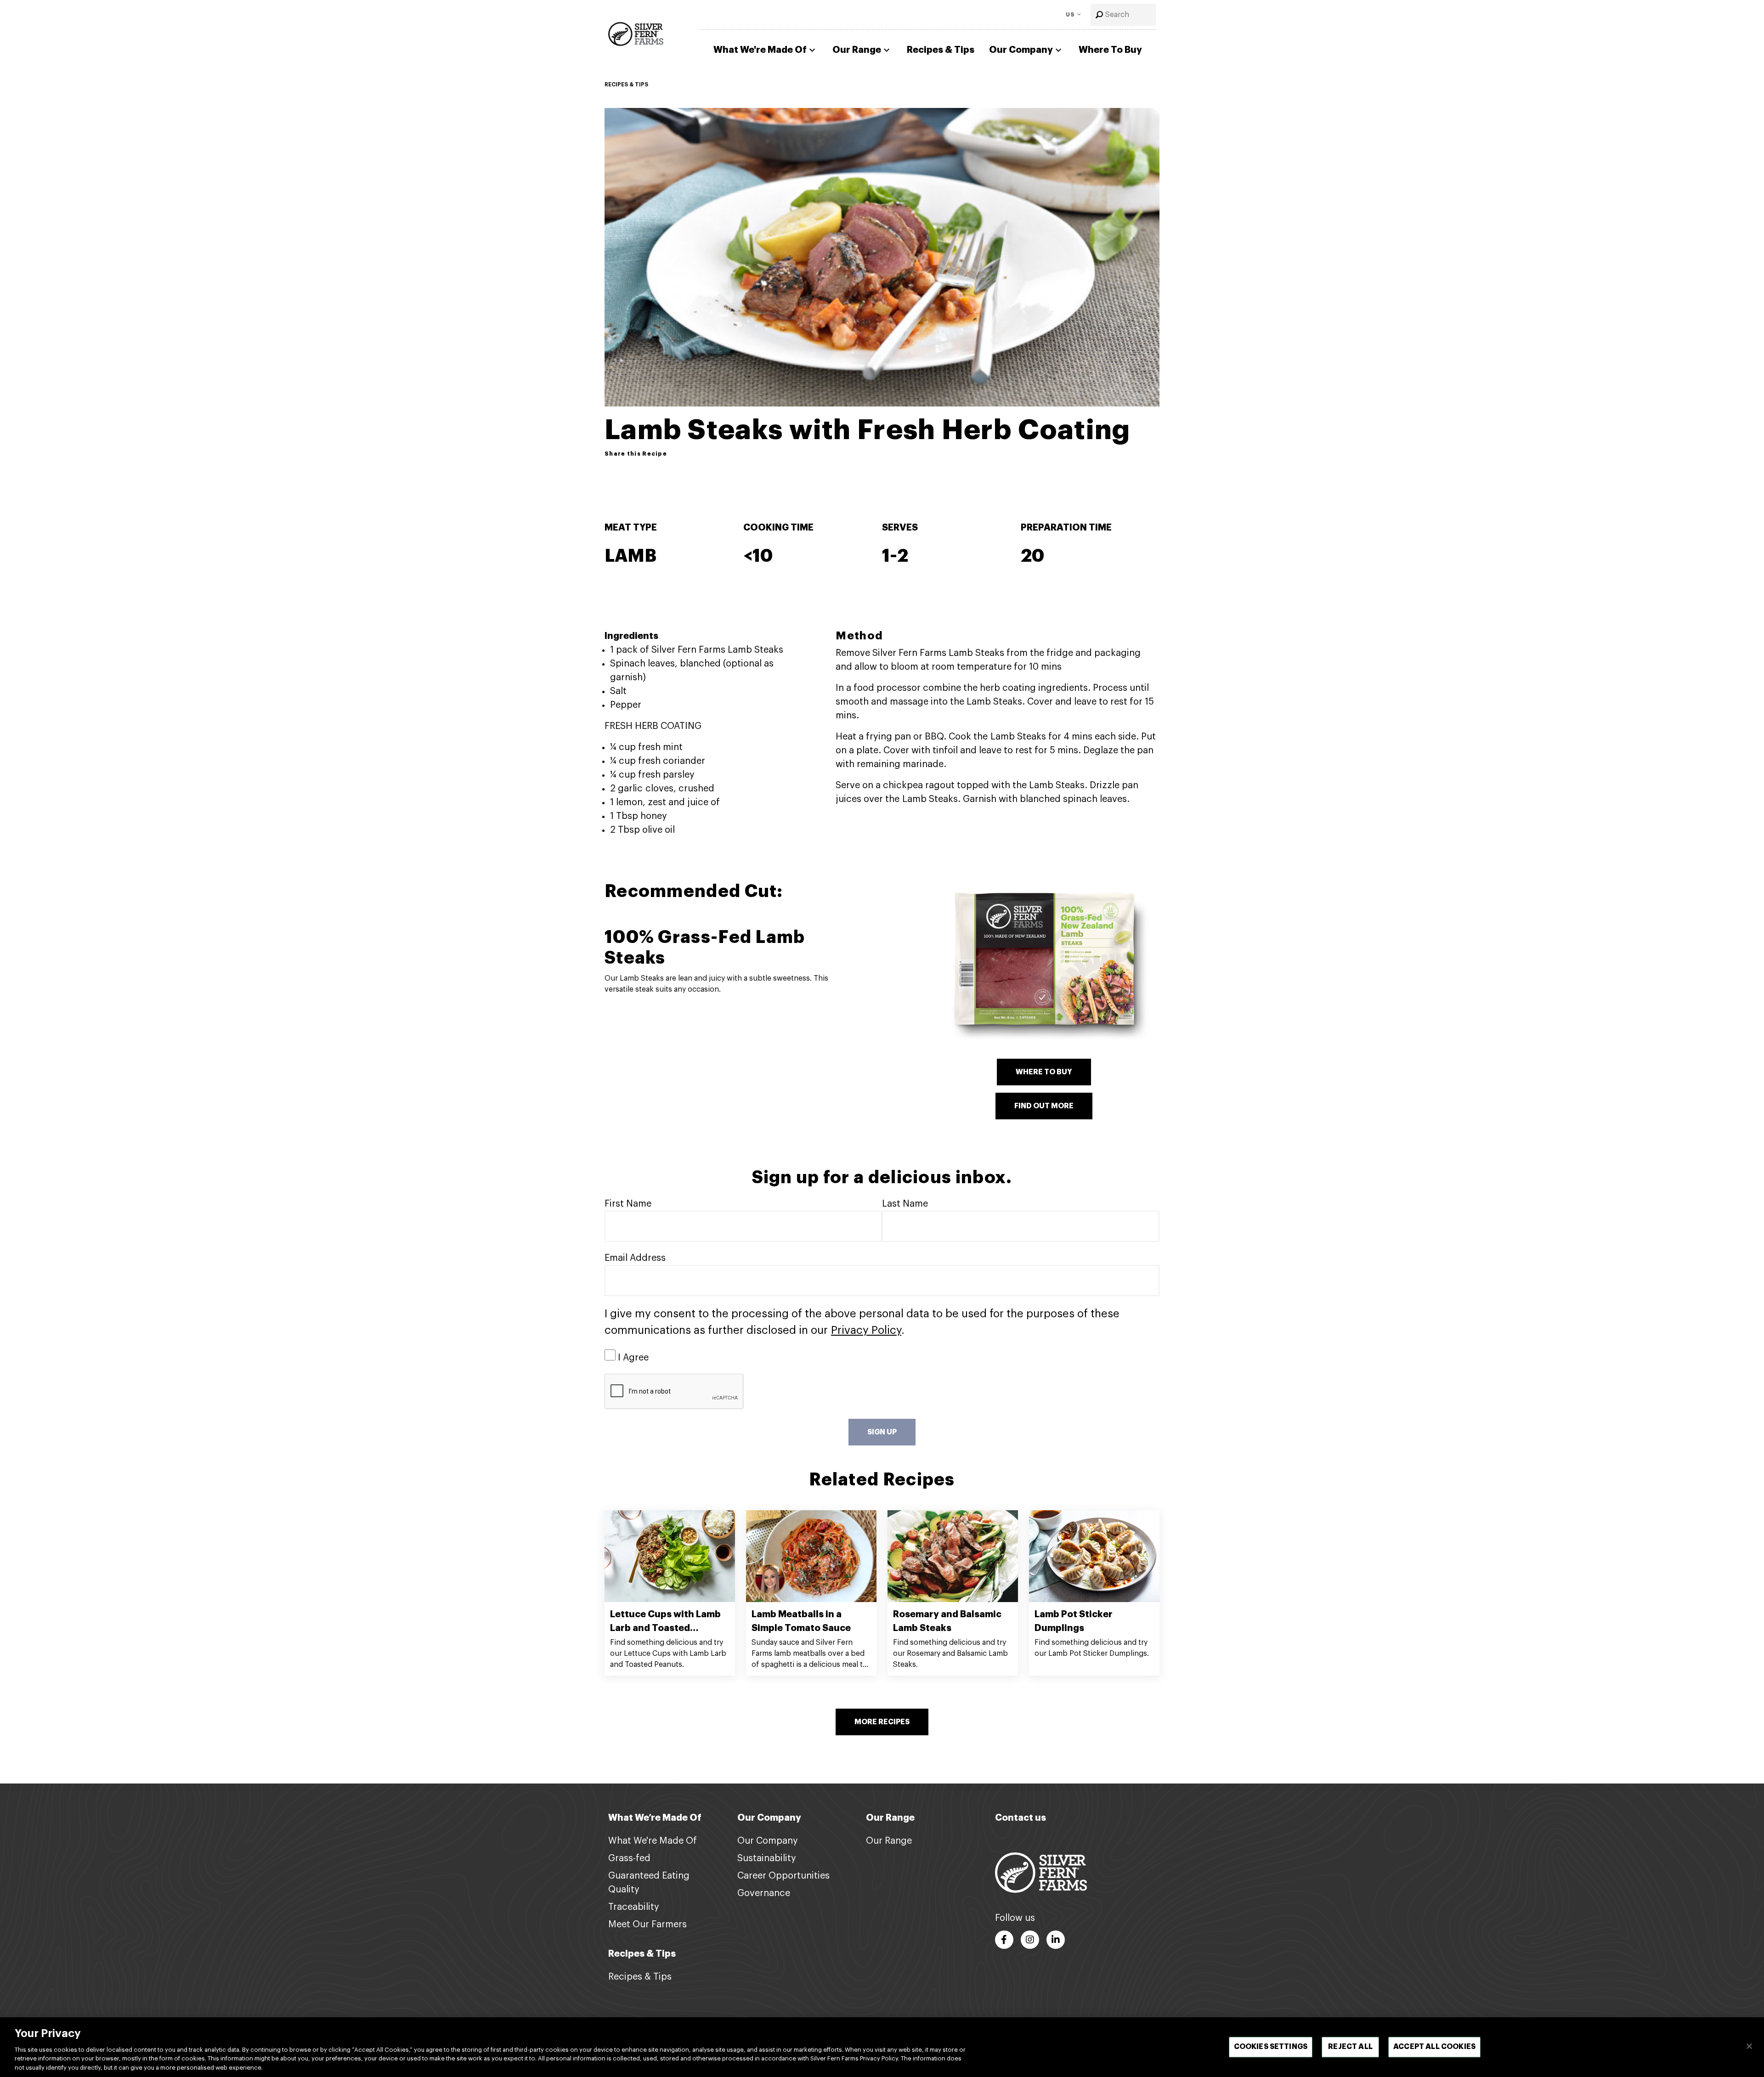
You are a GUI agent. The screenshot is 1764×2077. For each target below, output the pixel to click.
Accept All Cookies (1434, 2047)
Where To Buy (1110, 50)
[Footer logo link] (1041, 1872)
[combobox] (1123, 15)
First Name (628, 1204)
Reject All (1350, 2047)
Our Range (857, 50)
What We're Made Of (760, 50)
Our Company (1021, 50)
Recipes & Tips (941, 50)
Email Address (635, 1258)
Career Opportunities (783, 1876)
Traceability (634, 1907)
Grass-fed (629, 1858)
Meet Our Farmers (647, 1925)
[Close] (1749, 2046)
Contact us (1021, 1818)
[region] (882, 2047)
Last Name (905, 1204)
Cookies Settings (1271, 2047)
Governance (764, 1893)
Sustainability (767, 1858)
